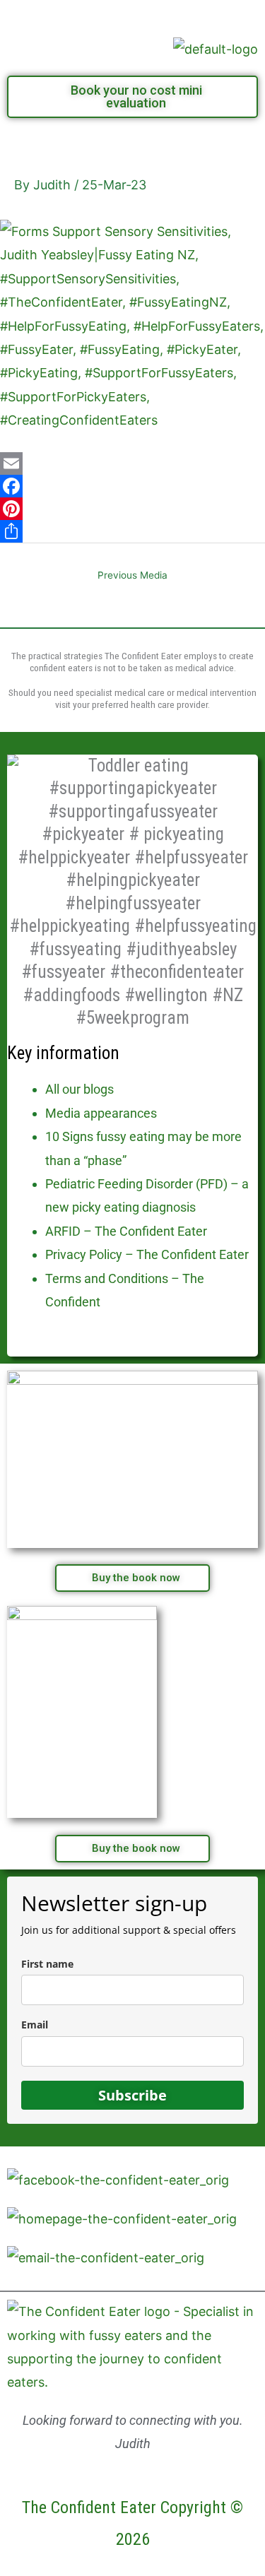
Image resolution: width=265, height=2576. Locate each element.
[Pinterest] (132, 509)
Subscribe (132, 2095)
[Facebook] (132, 486)
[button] (132, 15)
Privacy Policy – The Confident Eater (147, 1254)
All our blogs (79, 1089)
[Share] (132, 531)
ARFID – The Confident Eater (126, 1231)
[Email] (132, 463)
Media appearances (101, 1113)
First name (47, 1964)
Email (35, 2025)
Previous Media (132, 575)
